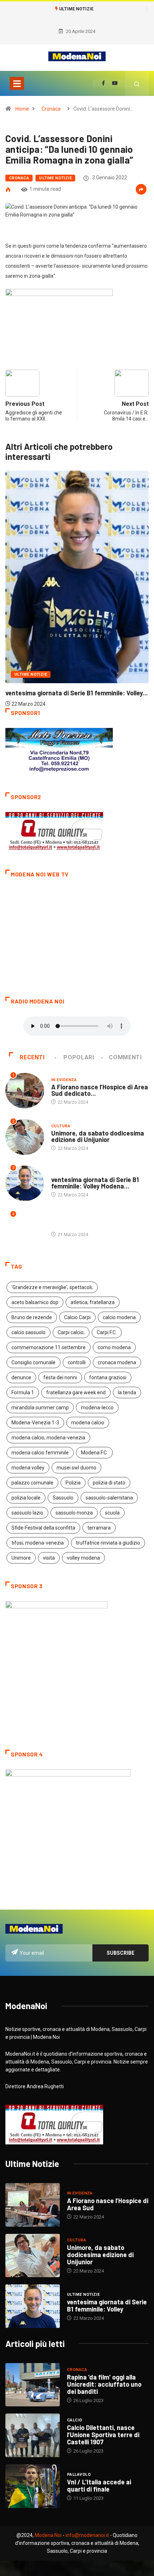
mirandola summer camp (40, 1408)
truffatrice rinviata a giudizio (108, 1543)
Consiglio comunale (33, 1362)
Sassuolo (63, 1498)
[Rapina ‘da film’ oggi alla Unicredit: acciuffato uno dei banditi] (33, 2385)
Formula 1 (23, 1393)
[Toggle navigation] (17, 83)
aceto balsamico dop (35, 1302)
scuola (112, 1513)
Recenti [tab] (32, 1057)
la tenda (127, 1393)
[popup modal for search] (137, 83)
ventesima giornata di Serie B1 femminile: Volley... (77, 693)
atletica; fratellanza (93, 1302)
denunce (21, 1377)
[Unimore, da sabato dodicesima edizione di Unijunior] (33, 2256)
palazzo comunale (32, 1483)
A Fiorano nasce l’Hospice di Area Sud (108, 2204)
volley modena (83, 1558)
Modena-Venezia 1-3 (35, 1423)
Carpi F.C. (107, 1332)
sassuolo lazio (27, 1513)
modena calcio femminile (40, 1453)
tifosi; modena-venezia (38, 1543)
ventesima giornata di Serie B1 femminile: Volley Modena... (95, 1183)
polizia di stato (109, 1483)
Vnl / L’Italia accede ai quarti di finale (99, 2485)
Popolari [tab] (79, 1057)
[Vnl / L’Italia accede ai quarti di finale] (33, 2486)
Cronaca (51, 109)
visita (49, 1558)
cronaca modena (117, 1362)
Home (22, 109)
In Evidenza (64, 1080)
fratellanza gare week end (76, 1393)
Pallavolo (79, 2475)
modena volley (28, 1468)
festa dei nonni (60, 1377)
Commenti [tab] (125, 1057)
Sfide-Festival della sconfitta (43, 1528)
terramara (99, 1528)
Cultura (61, 1126)
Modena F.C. (94, 1453)
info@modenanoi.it (87, 2535)
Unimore (21, 1558)
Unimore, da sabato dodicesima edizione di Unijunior (98, 1136)
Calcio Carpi (77, 1317)
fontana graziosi (108, 1377)
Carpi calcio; (71, 1332)
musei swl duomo (76, 1468)
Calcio (75, 2420)
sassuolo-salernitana (109, 1498)
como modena (114, 1347)
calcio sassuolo (28, 1332)
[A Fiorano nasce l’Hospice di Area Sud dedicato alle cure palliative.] (33, 2205)
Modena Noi (48, 2535)
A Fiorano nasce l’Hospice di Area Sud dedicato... (100, 1090)
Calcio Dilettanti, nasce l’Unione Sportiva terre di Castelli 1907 (103, 2435)
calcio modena (119, 1317)
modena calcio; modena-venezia (48, 1438)
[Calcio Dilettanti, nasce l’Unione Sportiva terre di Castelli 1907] (33, 2435)
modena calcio (88, 1423)
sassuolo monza (74, 1513)
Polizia (73, 1483)
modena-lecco (97, 1408)
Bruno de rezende (32, 1317)
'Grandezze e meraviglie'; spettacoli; (52, 1287)
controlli (77, 1362)
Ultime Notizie (55, 178)
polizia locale (26, 1498)
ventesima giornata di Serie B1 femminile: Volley (107, 2305)
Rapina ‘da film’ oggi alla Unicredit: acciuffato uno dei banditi (104, 2384)
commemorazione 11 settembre (49, 1347)
